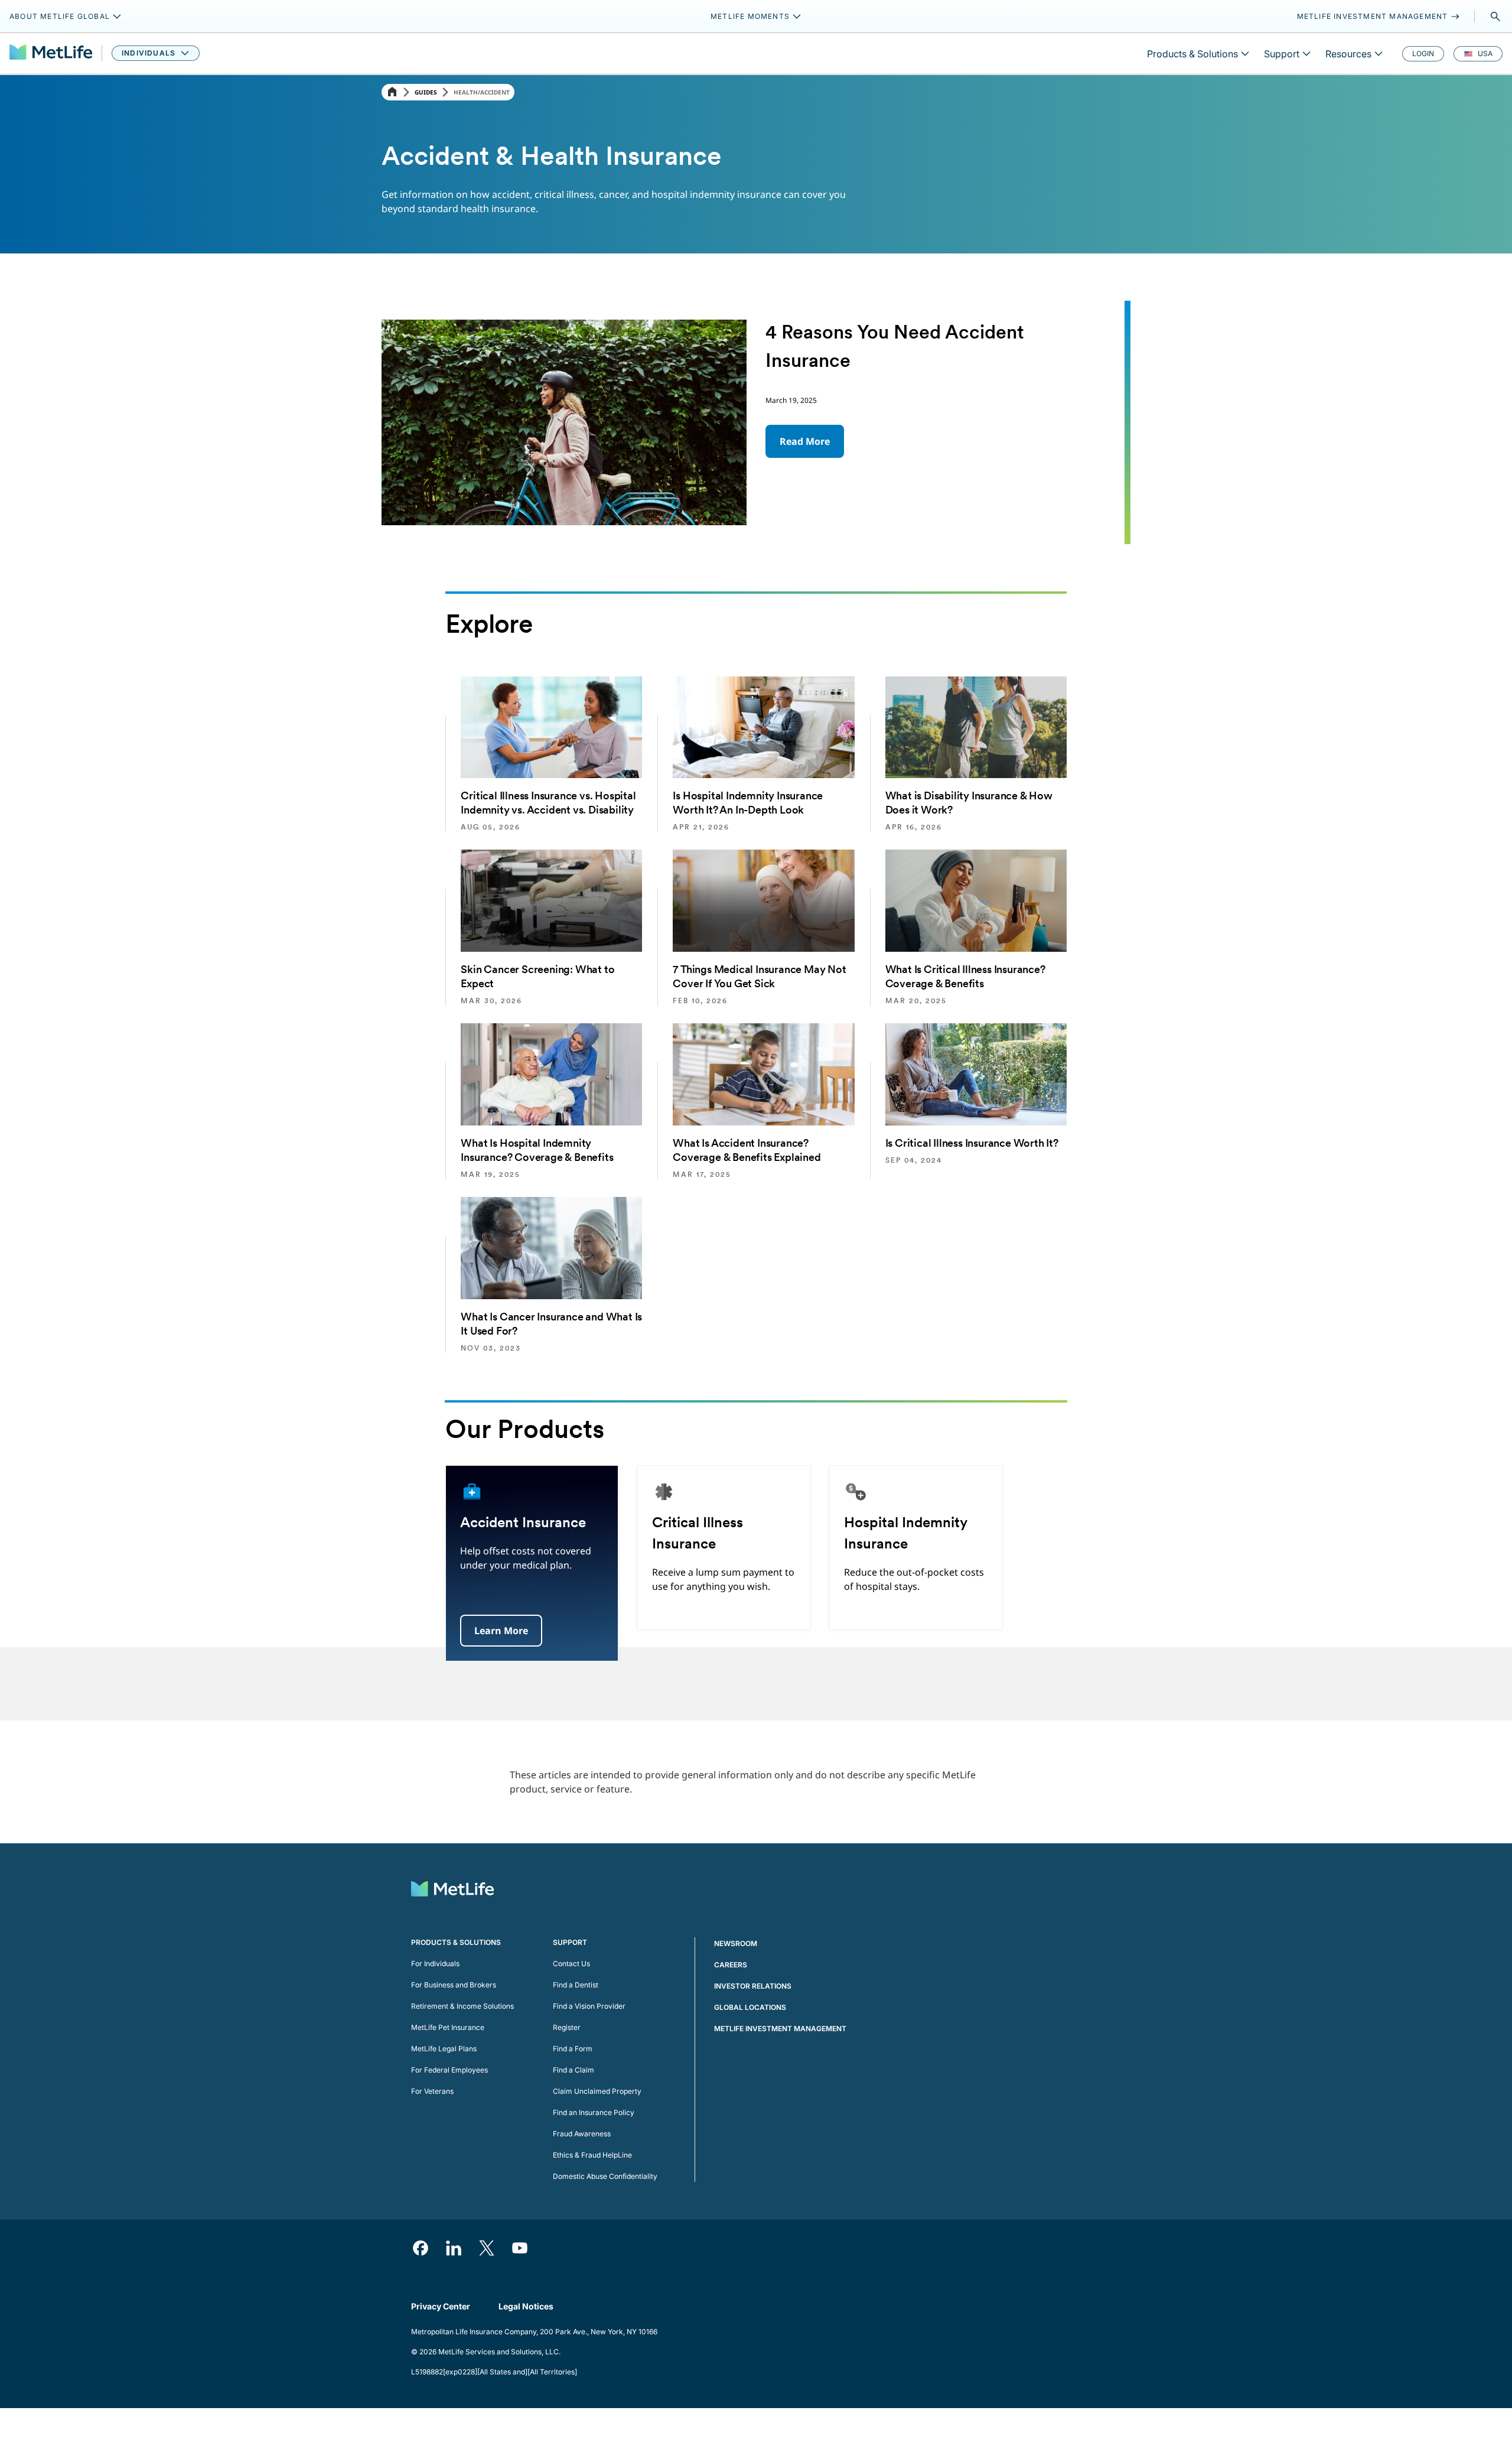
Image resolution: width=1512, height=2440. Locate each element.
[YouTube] (520, 2248)
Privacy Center (441, 2306)
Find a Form (573, 2049)
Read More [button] (805, 441)
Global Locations (750, 2007)
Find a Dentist (576, 1985)
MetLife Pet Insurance (448, 2027)
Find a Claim (573, 2070)
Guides (426, 92)
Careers (731, 1965)
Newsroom (736, 1943)
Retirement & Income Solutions (462, 2006)
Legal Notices (526, 2306)
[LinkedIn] (454, 2248)
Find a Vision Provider (589, 2006)
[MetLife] (51, 53)
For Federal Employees (449, 2070)
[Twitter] (487, 2248)
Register (567, 2027)
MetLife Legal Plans (444, 2049)
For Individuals (435, 1964)
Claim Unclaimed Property (597, 2091)
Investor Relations (753, 1986)
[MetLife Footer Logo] (452, 1890)
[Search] (1495, 17)
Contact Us (571, 1964)
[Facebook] (421, 2248)
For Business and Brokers (454, 1985)
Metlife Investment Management (780, 2029)
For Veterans (432, 2091)
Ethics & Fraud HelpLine (592, 2155)
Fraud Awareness (582, 2134)
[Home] (392, 92)
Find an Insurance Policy (594, 2112)
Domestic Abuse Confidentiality (605, 2176)
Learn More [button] (501, 1631)
